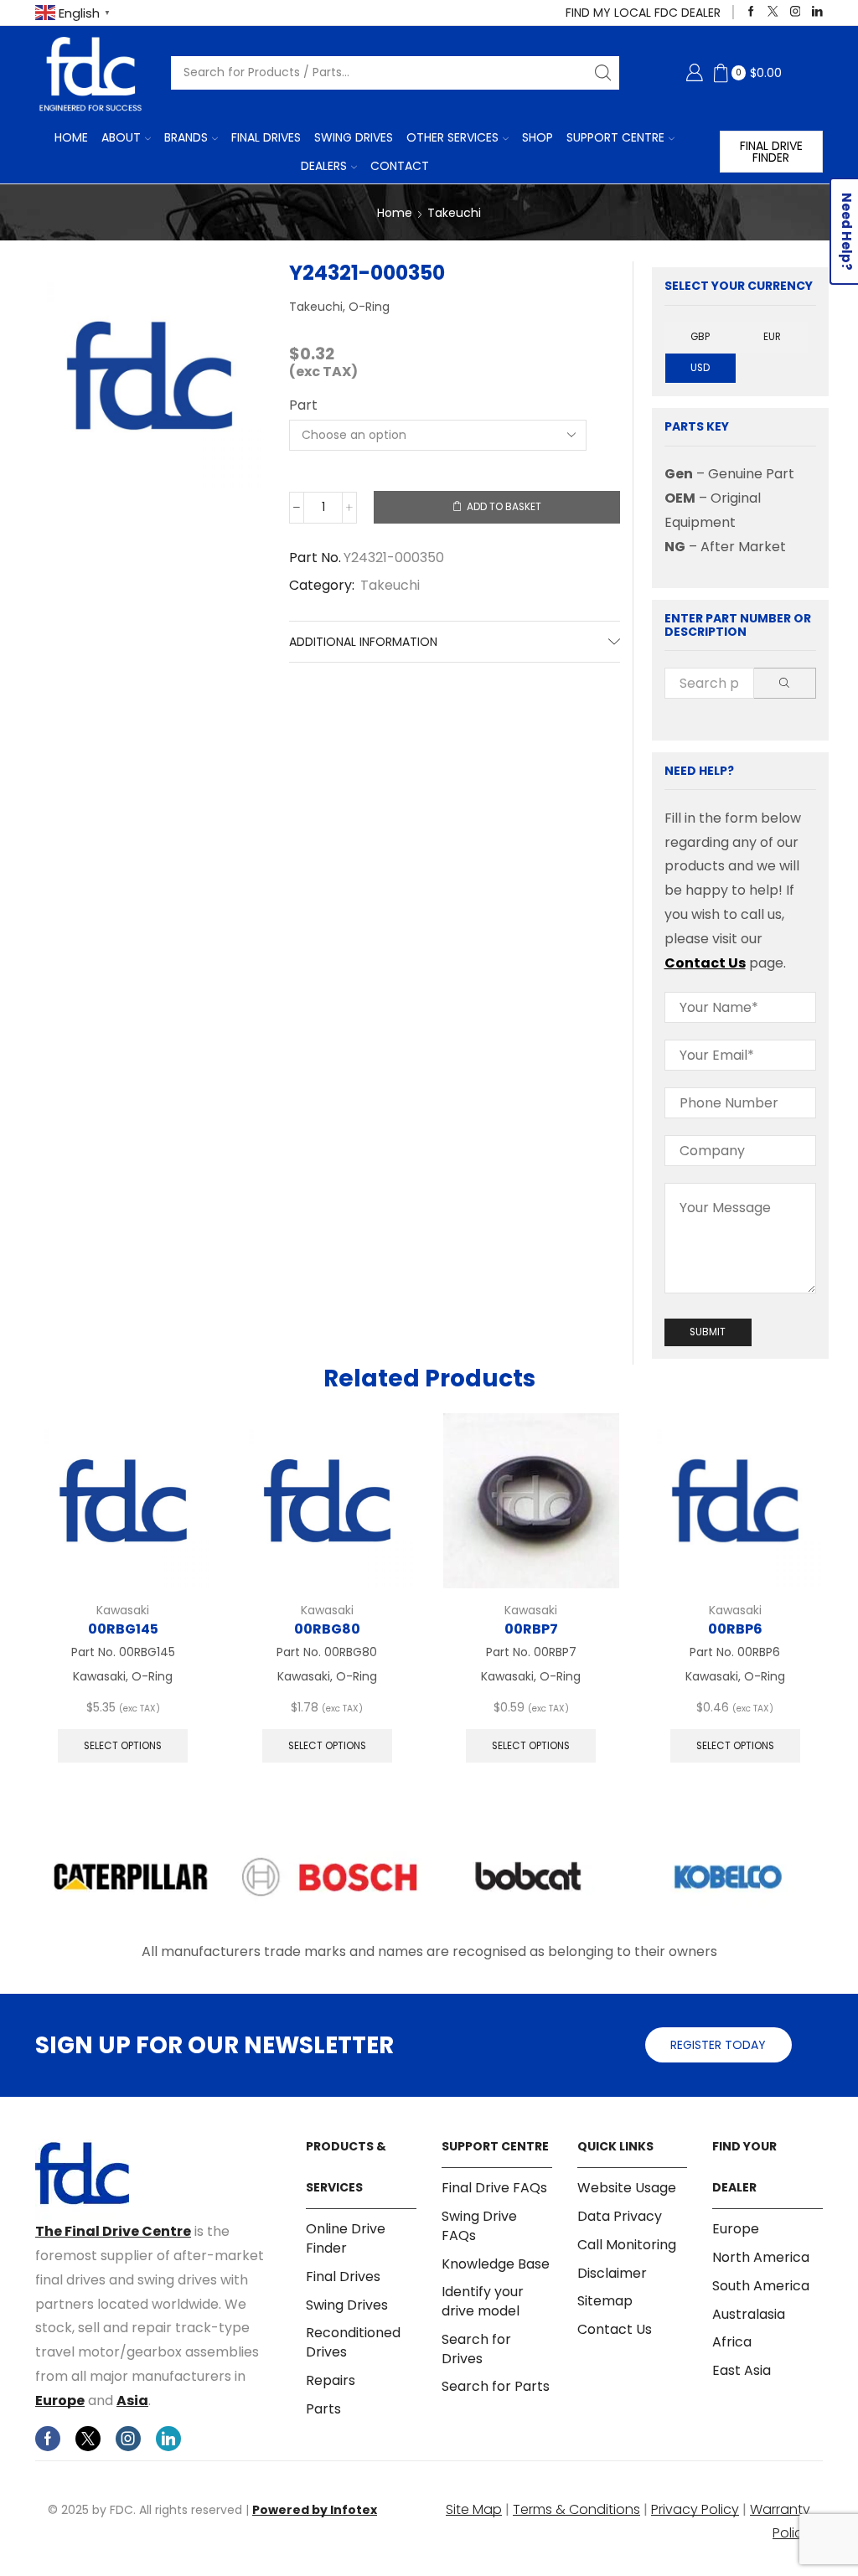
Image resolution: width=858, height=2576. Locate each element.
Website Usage (627, 2188)
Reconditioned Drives (353, 2342)
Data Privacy (620, 2216)
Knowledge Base (496, 2264)
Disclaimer (612, 2273)
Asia (132, 2400)
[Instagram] (796, 12)
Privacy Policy (695, 2509)
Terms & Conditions (576, 2509)
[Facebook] (751, 12)
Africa (732, 2342)
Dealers (324, 166)
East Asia (742, 2370)
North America (761, 2257)
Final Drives (266, 137)
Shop (538, 137)
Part (303, 405)
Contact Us (705, 963)
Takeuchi (454, 213)
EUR (772, 337)
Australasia (749, 2314)
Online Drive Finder (346, 2239)
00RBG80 (327, 1629)
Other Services (452, 137)
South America (761, 2286)
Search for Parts (496, 2386)
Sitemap (605, 2301)
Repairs (331, 2380)
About (121, 137)
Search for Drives (476, 2349)
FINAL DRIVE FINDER (771, 152)
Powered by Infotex (315, 2510)
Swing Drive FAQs (479, 2226)
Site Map (474, 2509)
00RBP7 (531, 1629)
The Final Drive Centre (113, 2231)
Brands (186, 137)
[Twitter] (773, 12)
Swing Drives (354, 137)
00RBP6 (735, 1629)
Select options (123, 1746)
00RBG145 (123, 1629)
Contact (400, 166)
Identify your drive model (483, 2301)
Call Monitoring (627, 2245)
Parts (323, 2409)
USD (700, 368)
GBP (700, 337)
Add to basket (504, 507)
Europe (60, 2400)
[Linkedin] (817, 12)
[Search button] (602, 73)
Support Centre (615, 137)
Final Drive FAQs (494, 2188)
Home (71, 137)
